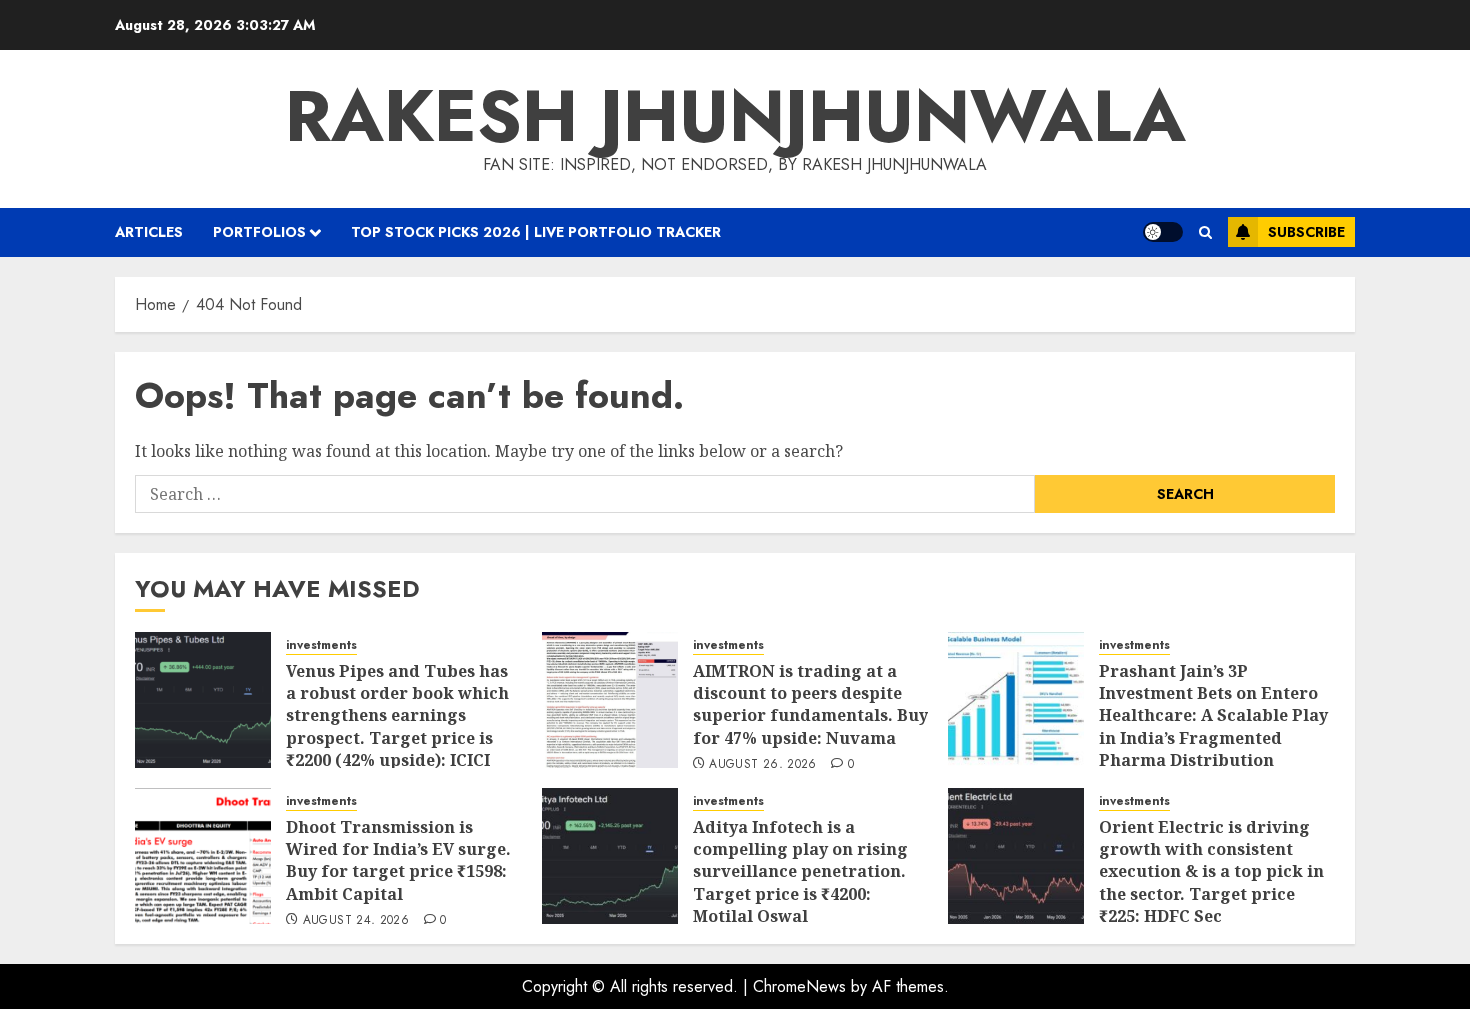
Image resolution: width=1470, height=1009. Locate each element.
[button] (1205, 232)
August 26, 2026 (762, 765)
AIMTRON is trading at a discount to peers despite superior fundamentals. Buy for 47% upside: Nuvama (810, 704)
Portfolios (259, 232)
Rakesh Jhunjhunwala (735, 116)
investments (321, 645)
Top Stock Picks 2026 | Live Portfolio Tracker (536, 232)
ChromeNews (799, 986)
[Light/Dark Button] (1163, 232)
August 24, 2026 (356, 921)
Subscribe (1306, 232)
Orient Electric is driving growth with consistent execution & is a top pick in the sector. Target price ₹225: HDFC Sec (1211, 872)
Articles (149, 232)
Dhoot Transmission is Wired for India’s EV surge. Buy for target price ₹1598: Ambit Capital (398, 860)
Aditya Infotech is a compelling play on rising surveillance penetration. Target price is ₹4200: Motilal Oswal (800, 872)
